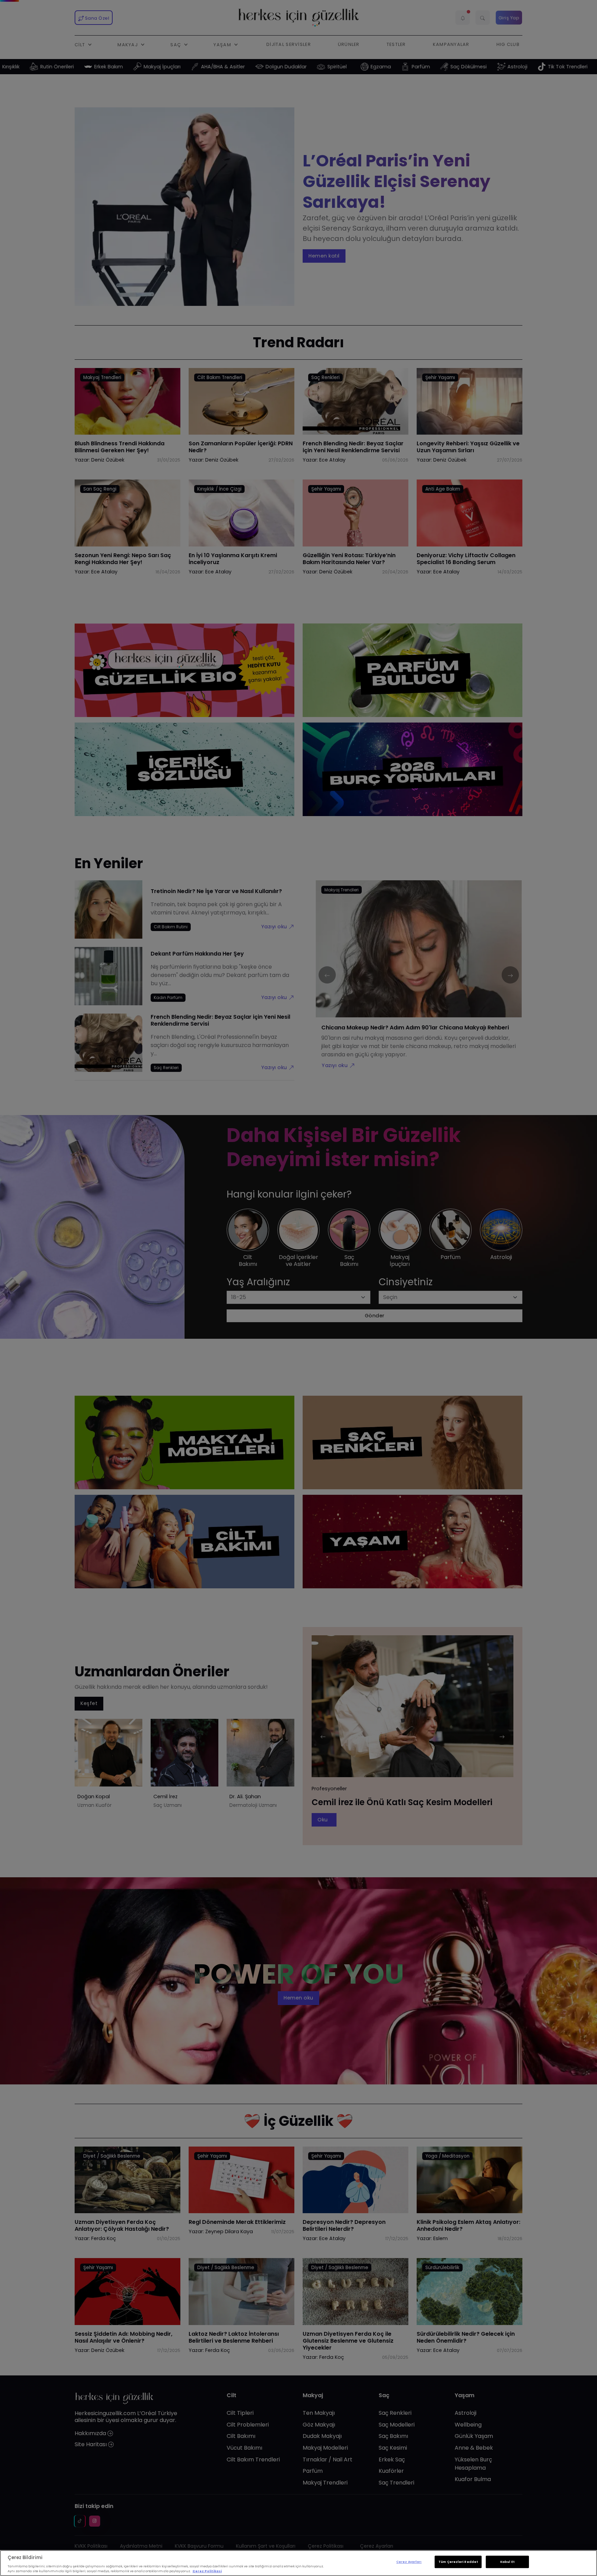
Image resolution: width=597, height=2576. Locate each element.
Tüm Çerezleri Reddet (458, 2562)
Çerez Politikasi (207, 2571)
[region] (298, 2563)
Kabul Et (507, 2562)
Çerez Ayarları (409, 2562)
